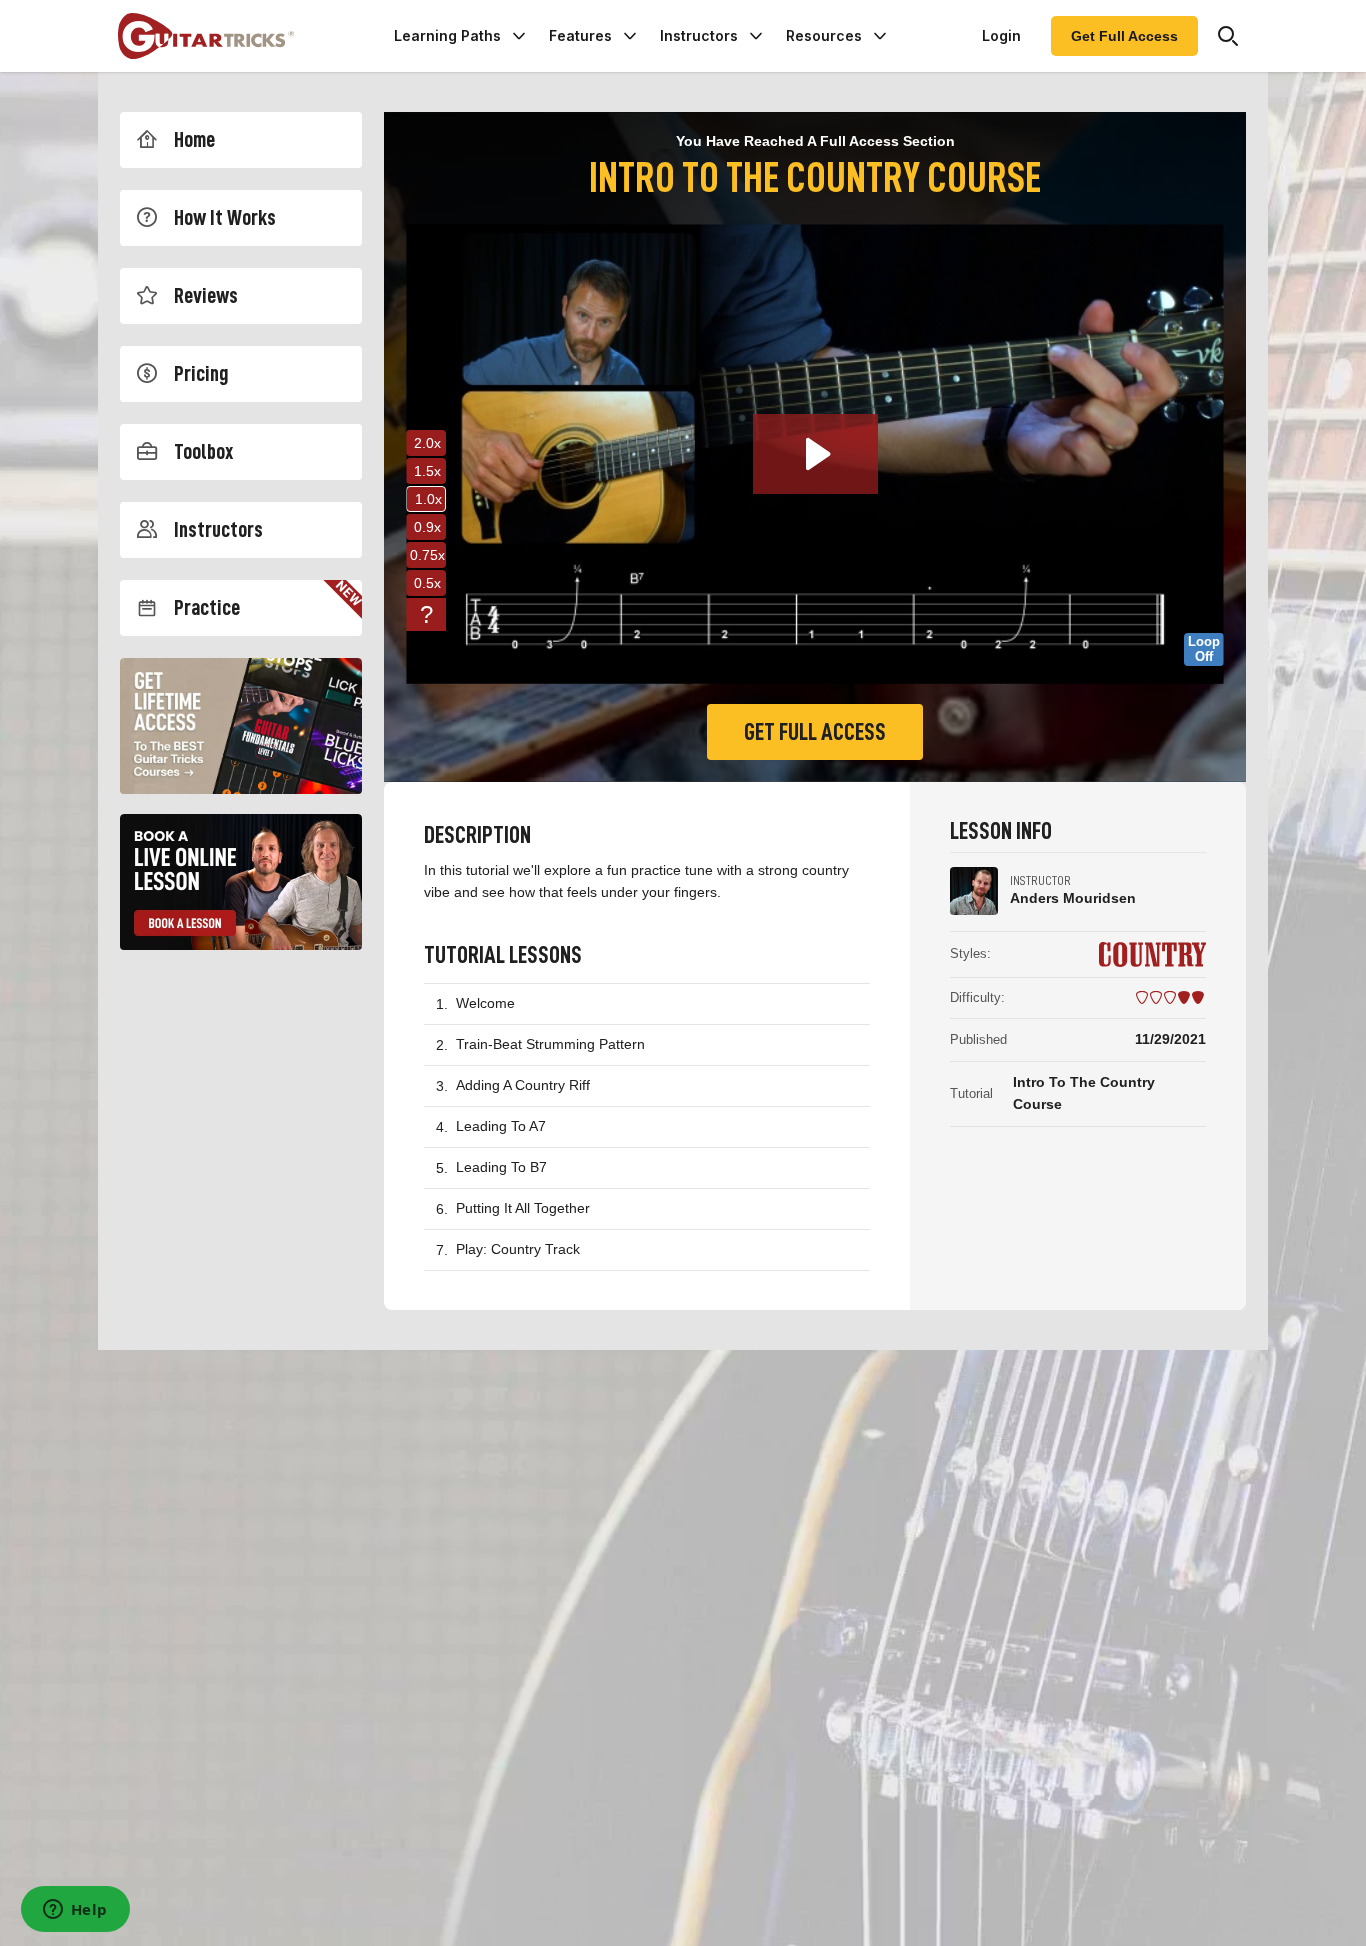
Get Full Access (1124, 36)
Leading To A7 (501, 1126)
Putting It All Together (523, 1208)
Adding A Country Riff (523, 1085)
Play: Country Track (518, 1249)
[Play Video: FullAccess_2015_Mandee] (815, 454)
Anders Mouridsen (1073, 898)
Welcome (485, 1003)
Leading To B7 (501, 1167)
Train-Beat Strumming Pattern (550, 1044)
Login (1001, 35)
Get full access (815, 732)
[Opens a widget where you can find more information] (75, 1911)
